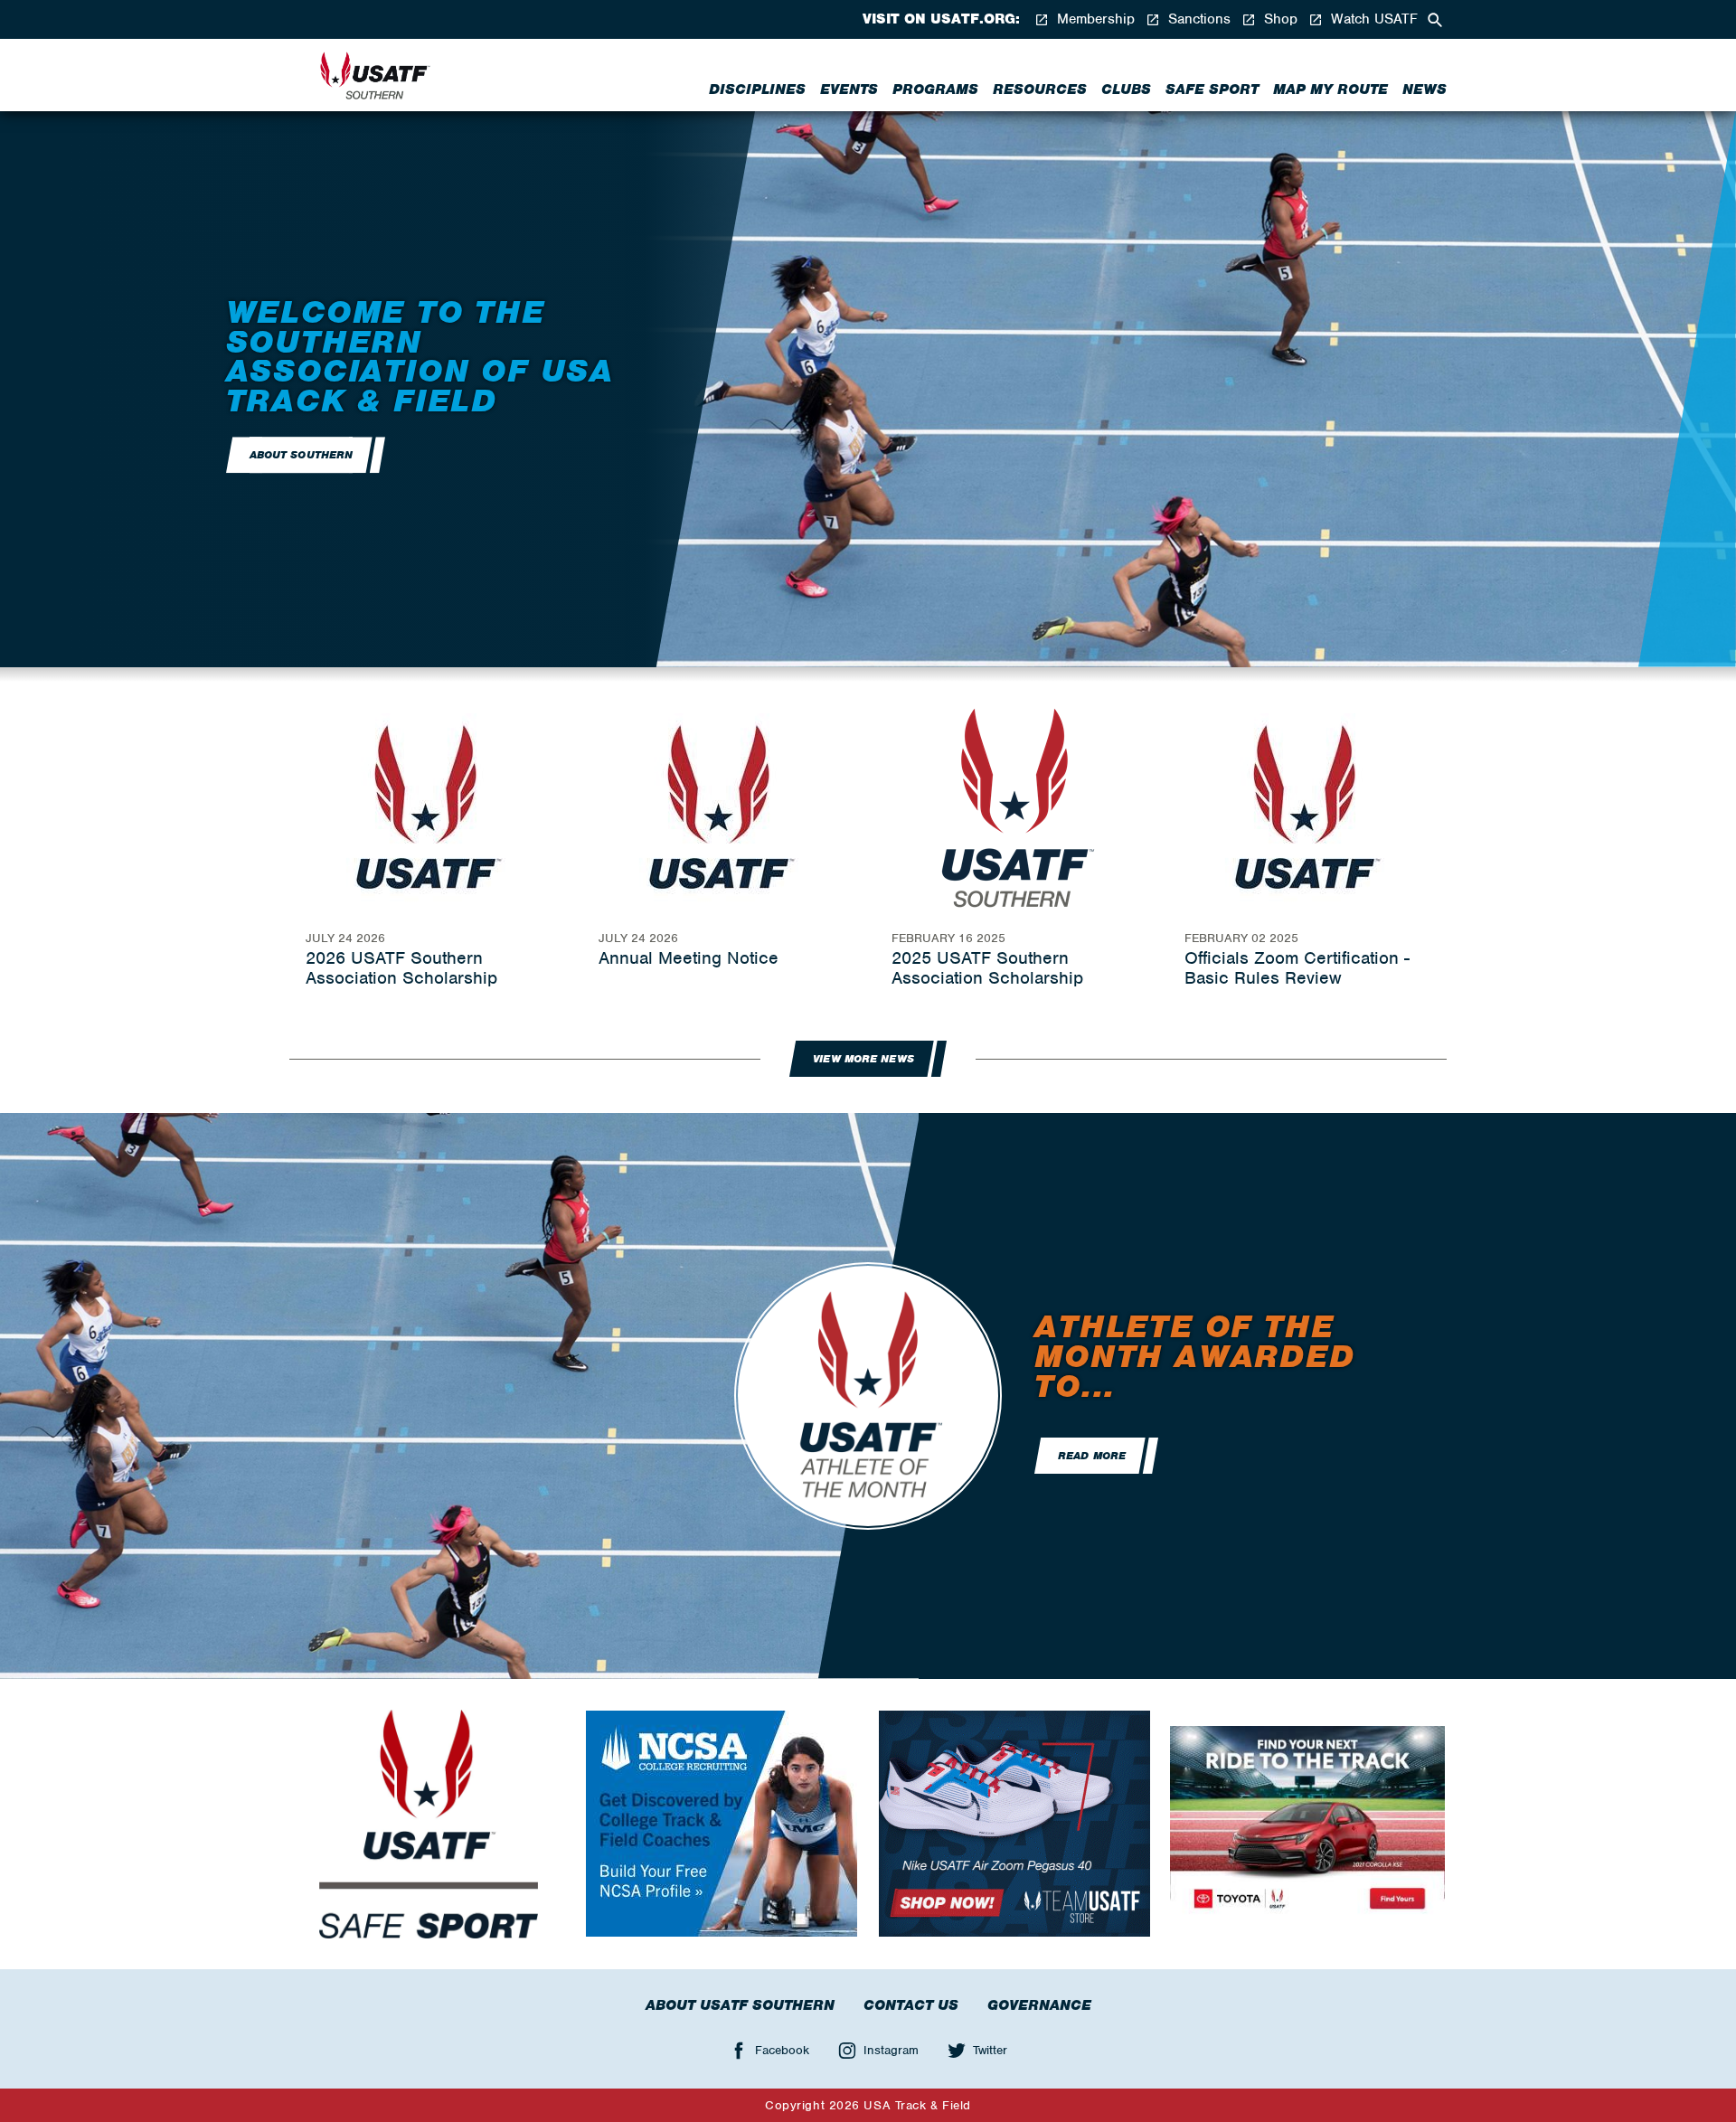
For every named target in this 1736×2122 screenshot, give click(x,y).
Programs (935, 90)
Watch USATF (1372, 19)
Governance (1039, 2005)
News (1425, 90)
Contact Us (911, 2005)
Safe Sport (1212, 90)
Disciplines (757, 90)
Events (849, 90)
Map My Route (1330, 90)
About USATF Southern (740, 2005)
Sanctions (1197, 19)
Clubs (1126, 90)
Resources (1040, 90)
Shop (1278, 19)
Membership (1094, 19)
